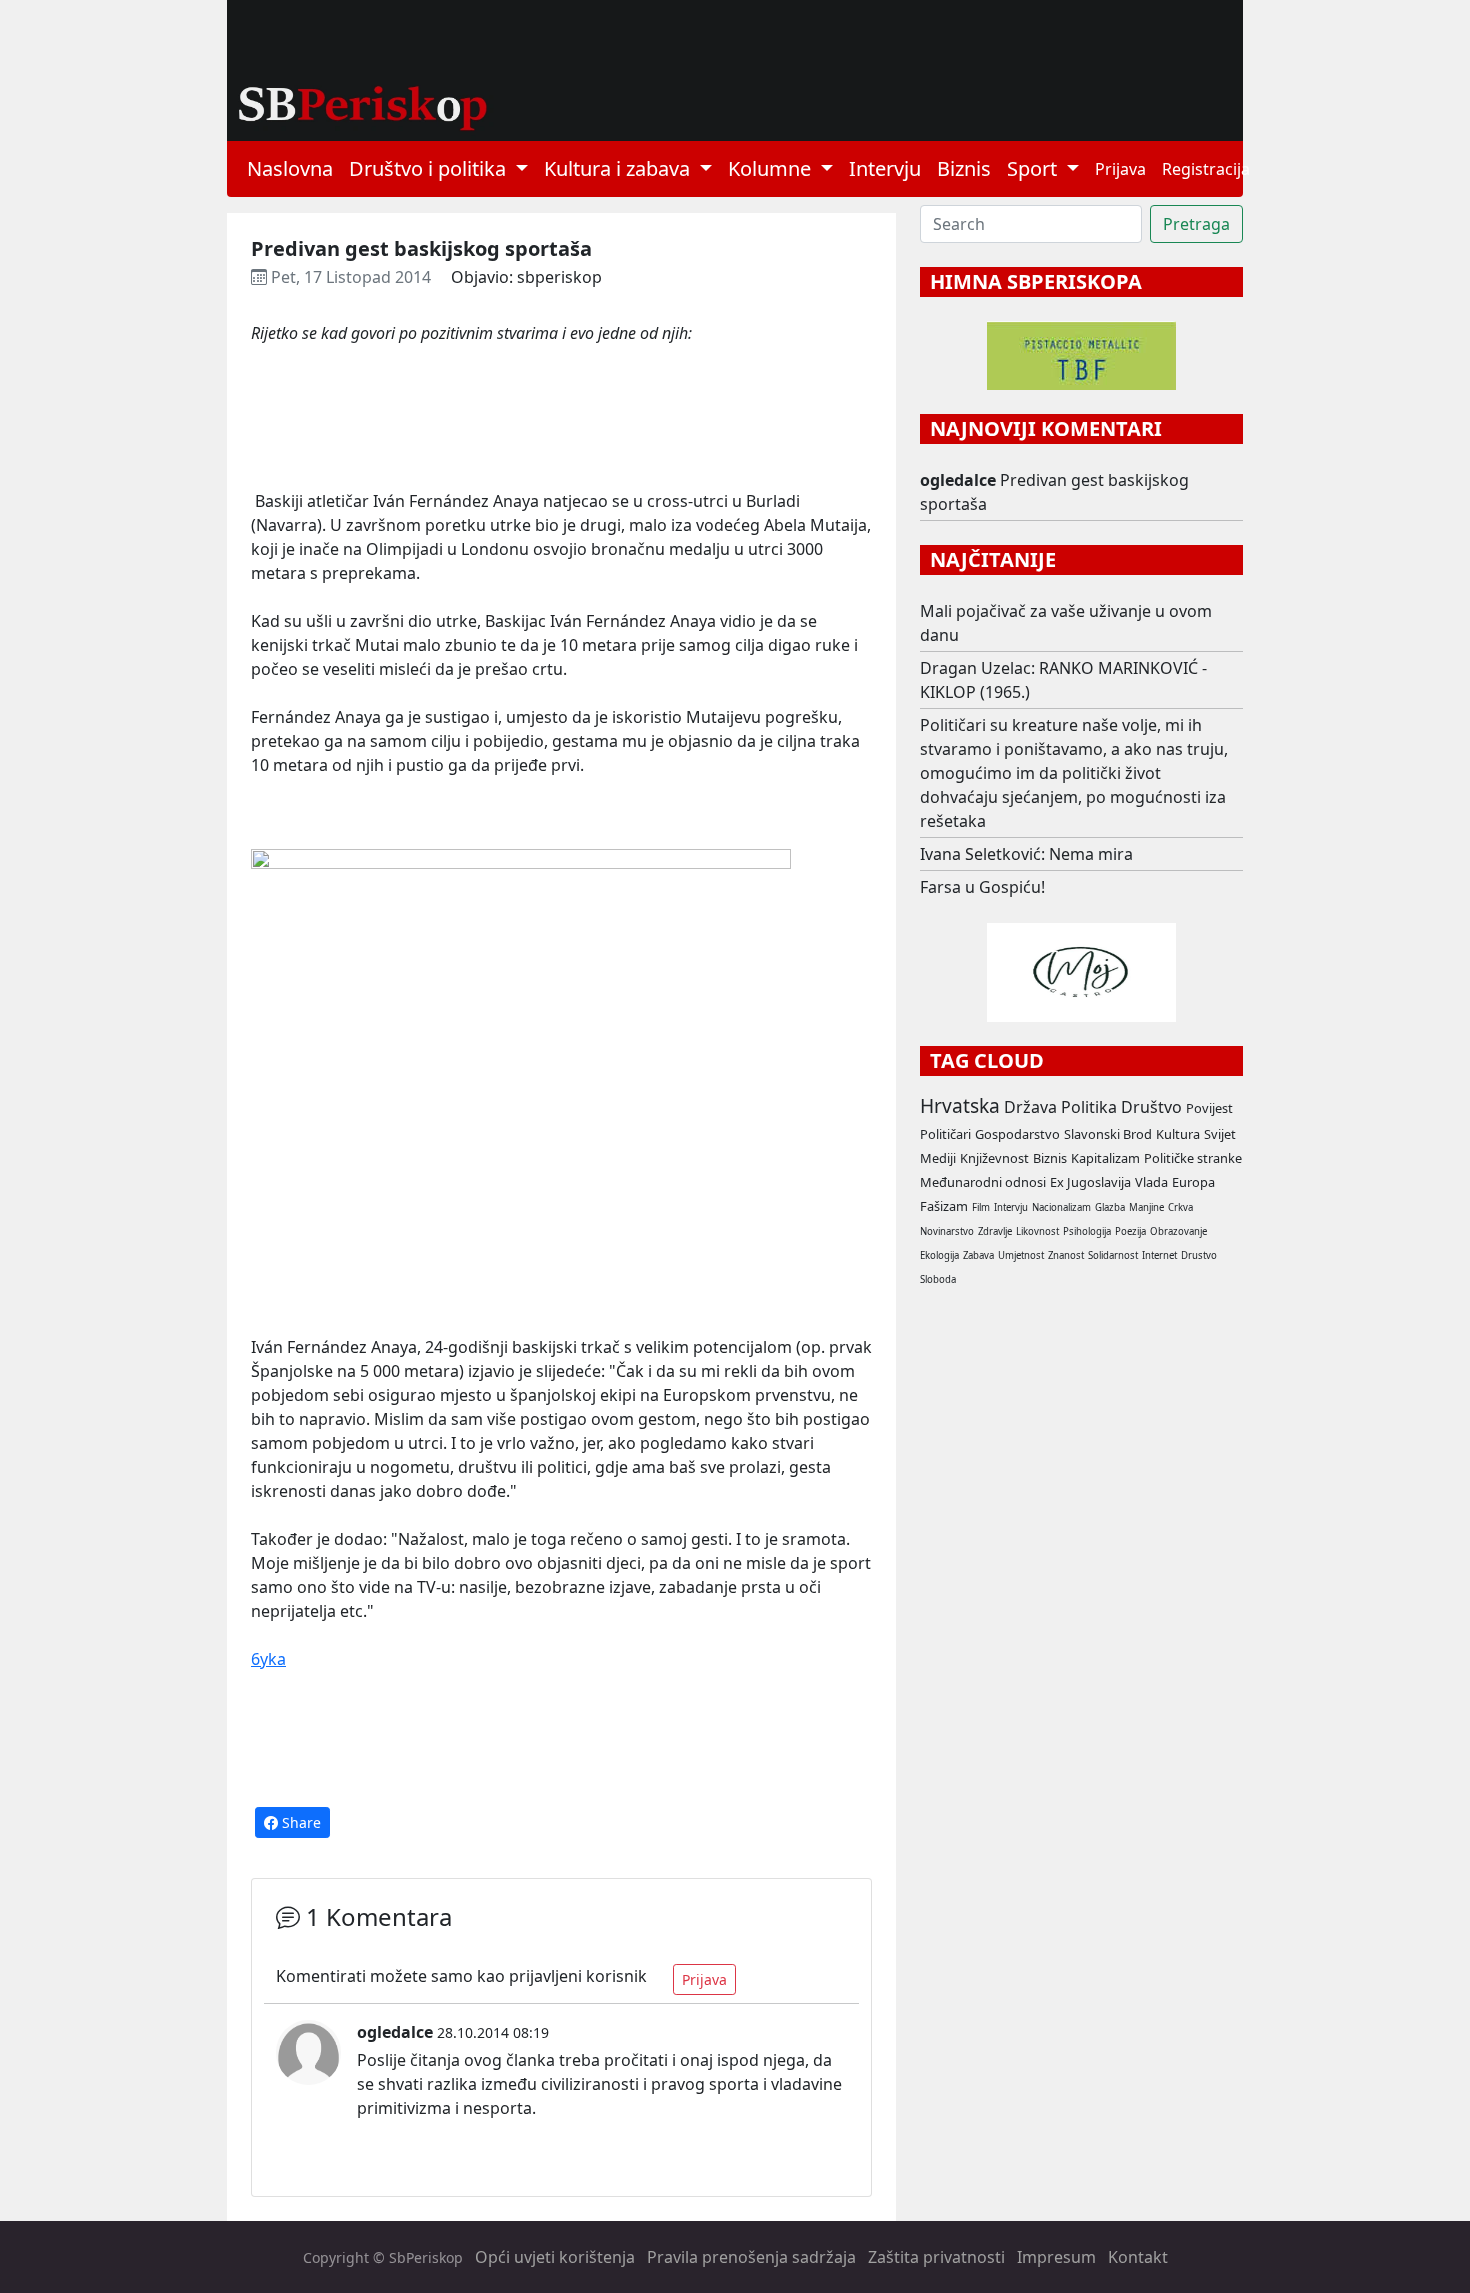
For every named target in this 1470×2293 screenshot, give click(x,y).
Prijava (1120, 169)
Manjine (1146, 1207)
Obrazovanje (1178, 1231)
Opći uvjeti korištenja (555, 2257)
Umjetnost (1021, 1255)
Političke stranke (1193, 1158)
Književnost (994, 1158)
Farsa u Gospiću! (982, 887)
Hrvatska (960, 1105)
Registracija (1206, 169)
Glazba (1110, 1207)
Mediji (938, 1158)
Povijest (1209, 1108)
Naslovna (290, 168)
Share (299, 1822)
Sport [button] (1034, 168)
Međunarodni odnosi (983, 1182)
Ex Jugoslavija (1090, 1182)
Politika (1089, 1107)
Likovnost (1037, 1231)
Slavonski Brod (1108, 1134)
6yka (268, 1659)
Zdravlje (995, 1231)
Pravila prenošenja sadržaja (751, 2257)
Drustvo (1199, 1255)
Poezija (1130, 1231)
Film (981, 1207)
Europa (1193, 1182)
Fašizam (944, 1206)
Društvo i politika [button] (430, 168)
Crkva (1180, 1207)
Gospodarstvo (1017, 1134)
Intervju (885, 168)
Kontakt (1138, 2257)
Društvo (1151, 1107)
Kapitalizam (1105, 1158)
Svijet (1220, 1134)
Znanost (1066, 1255)
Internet (1159, 1255)
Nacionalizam (1061, 1207)
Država (1030, 1107)
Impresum (1056, 2257)
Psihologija (1087, 1231)
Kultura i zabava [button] (619, 168)
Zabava (978, 1255)
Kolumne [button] (772, 168)
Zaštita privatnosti (936, 2257)
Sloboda (938, 1279)
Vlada (1151, 1182)
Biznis (964, 168)
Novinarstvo (947, 1231)
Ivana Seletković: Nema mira (1026, 854)
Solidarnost (1113, 1255)
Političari (945, 1134)
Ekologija (939, 1255)
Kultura (1178, 1134)
